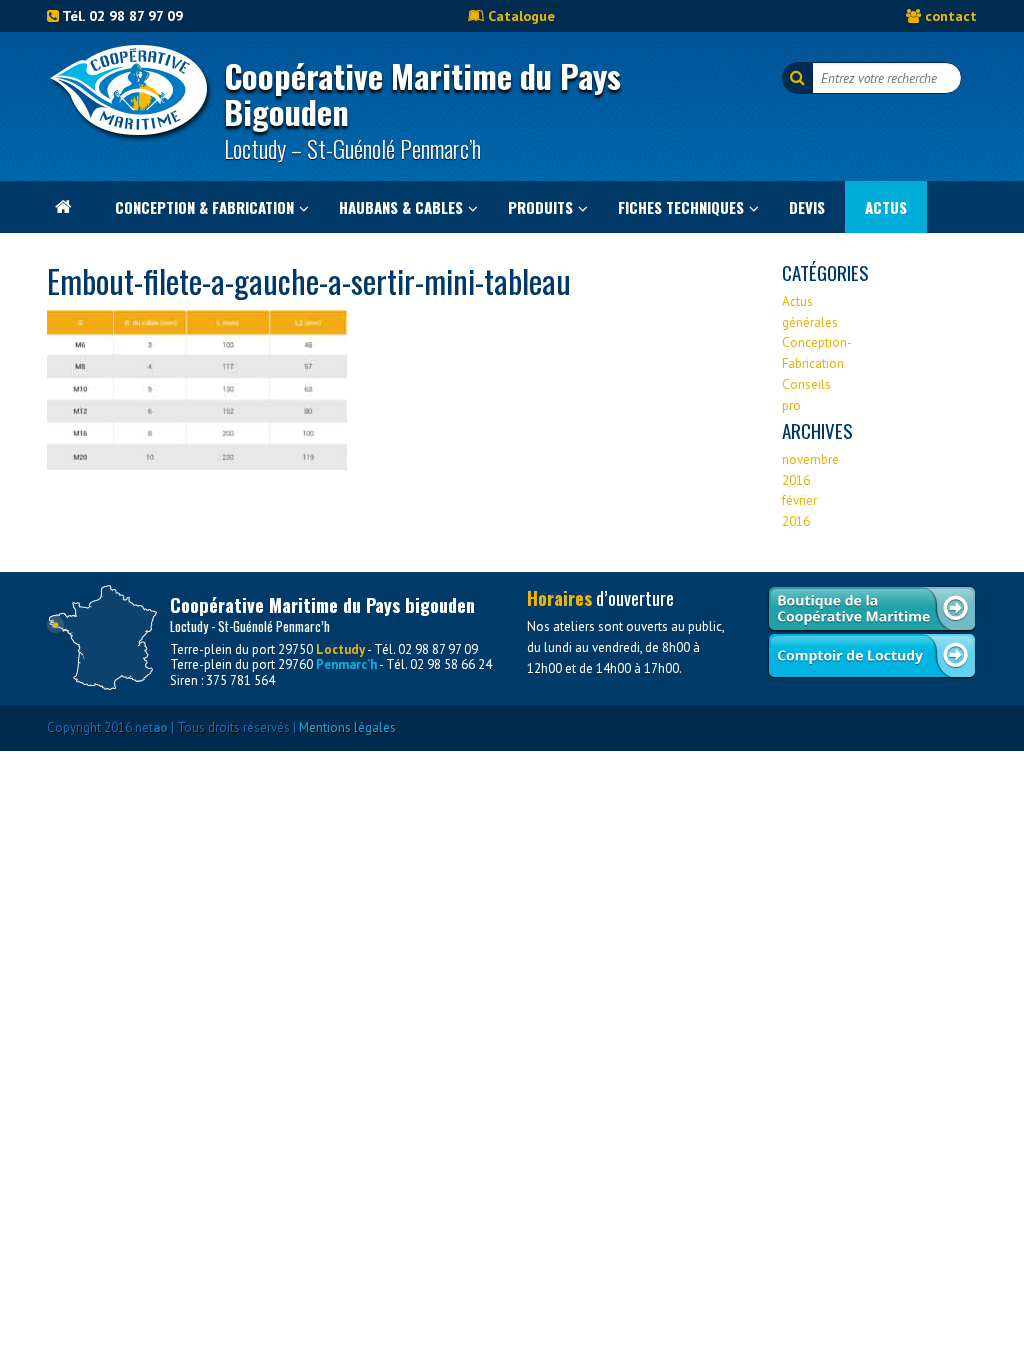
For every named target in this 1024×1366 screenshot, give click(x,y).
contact (951, 15)
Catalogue (521, 15)
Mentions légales (347, 727)
